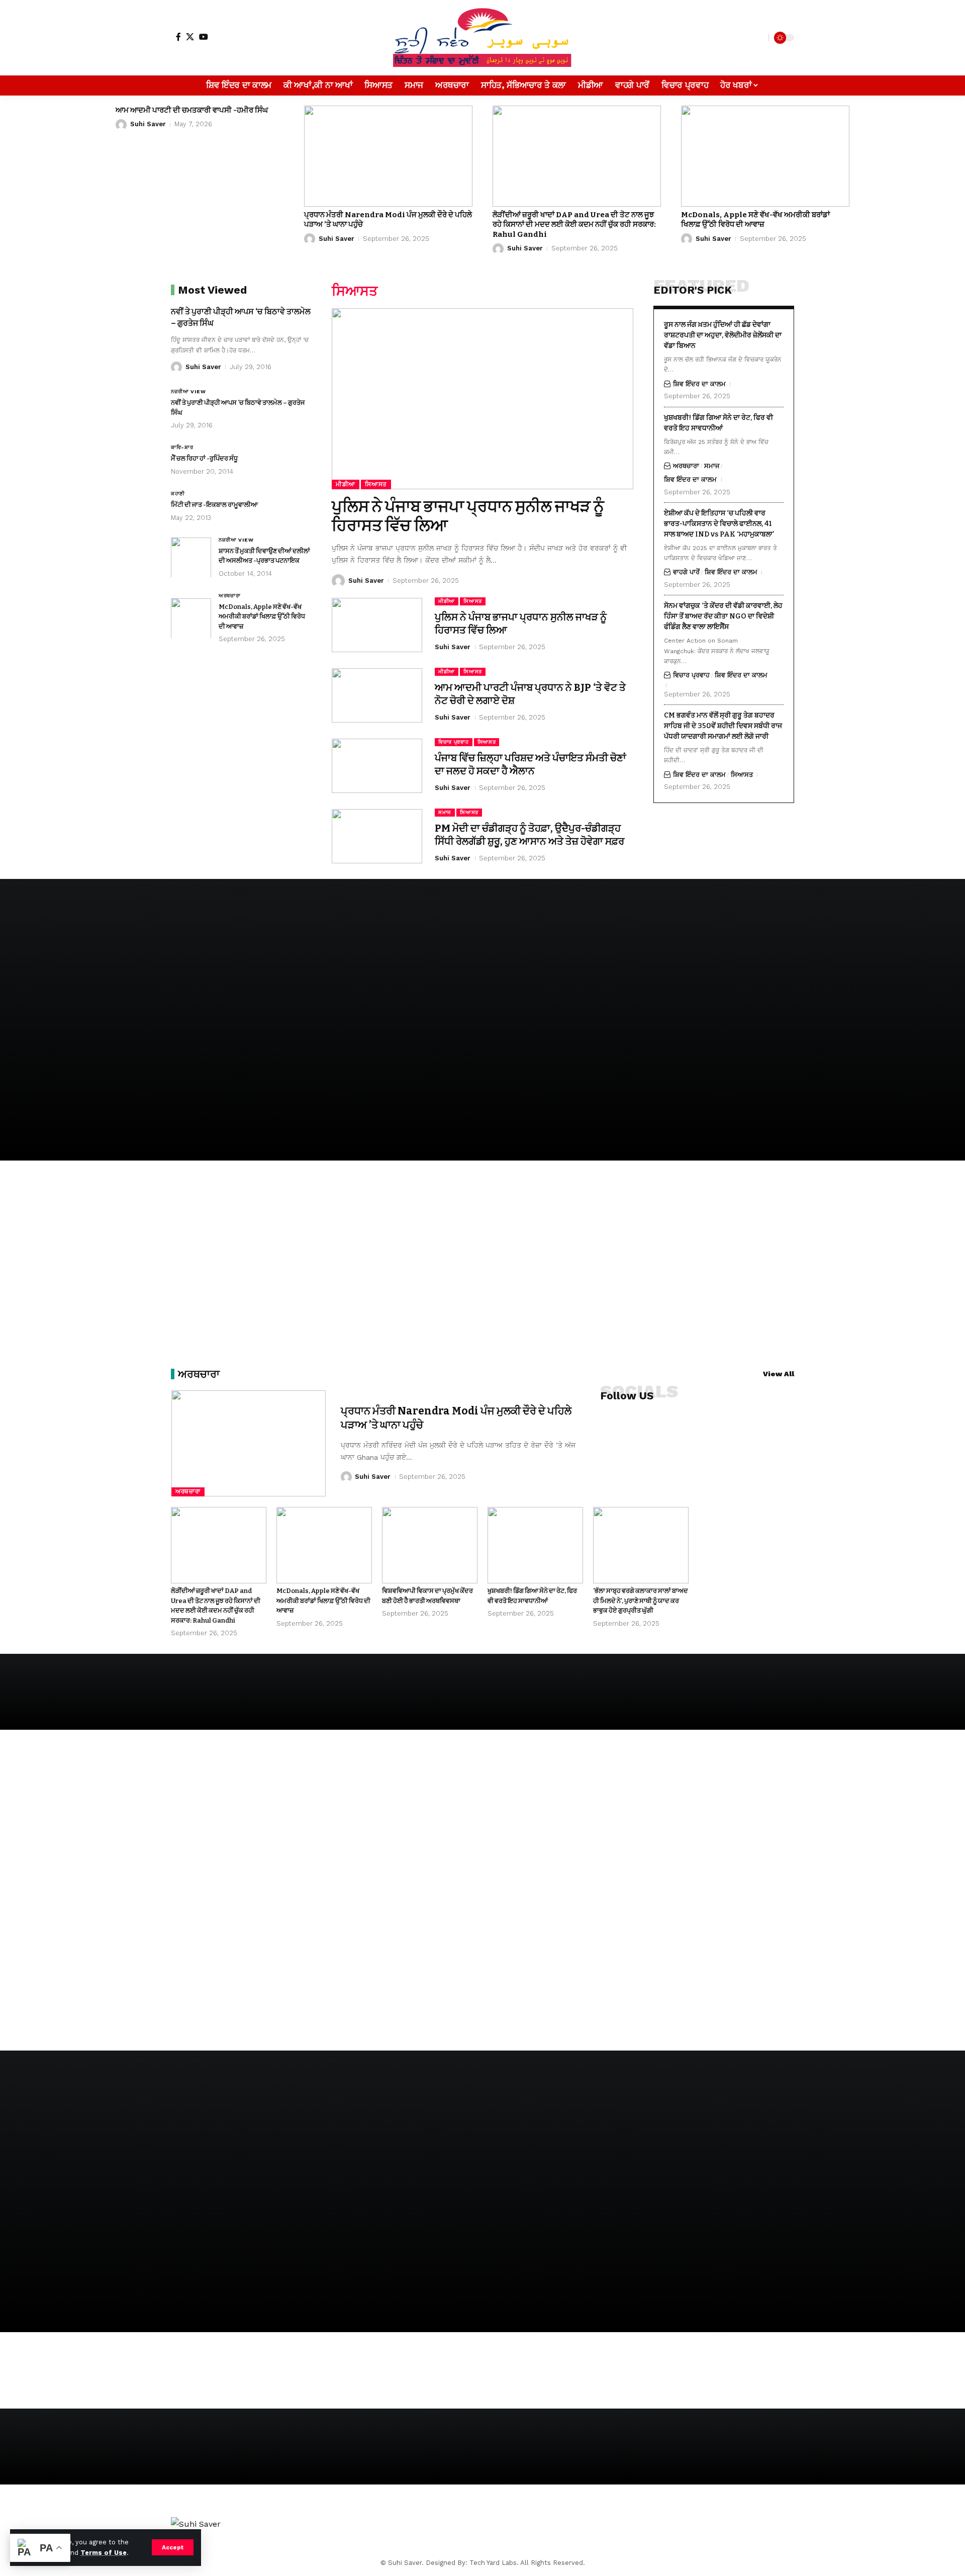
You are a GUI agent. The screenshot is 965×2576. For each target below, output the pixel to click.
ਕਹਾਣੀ (178, 494)
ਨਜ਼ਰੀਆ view (188, 391)
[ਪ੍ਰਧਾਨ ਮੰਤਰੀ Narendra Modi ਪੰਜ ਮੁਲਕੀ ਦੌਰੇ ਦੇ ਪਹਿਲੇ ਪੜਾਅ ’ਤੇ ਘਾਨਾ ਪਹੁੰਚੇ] (388, 156)
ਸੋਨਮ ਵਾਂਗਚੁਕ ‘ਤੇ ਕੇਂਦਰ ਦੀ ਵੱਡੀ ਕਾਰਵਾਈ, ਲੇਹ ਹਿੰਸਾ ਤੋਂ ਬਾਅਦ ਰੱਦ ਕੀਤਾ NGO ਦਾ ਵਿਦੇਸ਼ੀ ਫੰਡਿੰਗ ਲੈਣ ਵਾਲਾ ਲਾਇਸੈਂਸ (723, 616)
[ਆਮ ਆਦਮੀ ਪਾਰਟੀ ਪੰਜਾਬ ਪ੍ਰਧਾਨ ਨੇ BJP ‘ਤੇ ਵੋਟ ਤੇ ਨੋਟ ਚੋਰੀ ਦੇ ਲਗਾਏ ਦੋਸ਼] (377, 695)
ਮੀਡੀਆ (346, 484)
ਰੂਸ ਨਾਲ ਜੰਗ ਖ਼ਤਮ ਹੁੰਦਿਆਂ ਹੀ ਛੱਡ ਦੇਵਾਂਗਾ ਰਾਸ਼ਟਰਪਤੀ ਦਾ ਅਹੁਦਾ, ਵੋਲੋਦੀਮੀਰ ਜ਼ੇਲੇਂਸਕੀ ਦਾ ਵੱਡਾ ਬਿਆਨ (723, 335)
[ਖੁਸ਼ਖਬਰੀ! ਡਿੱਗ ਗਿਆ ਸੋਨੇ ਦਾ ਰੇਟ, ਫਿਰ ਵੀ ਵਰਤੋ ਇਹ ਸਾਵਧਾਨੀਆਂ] (535, 1545)
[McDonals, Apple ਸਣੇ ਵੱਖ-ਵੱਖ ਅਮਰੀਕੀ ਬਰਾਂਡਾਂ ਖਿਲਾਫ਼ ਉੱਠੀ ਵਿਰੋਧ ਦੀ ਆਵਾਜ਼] (765, 156)
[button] (173, 2547)
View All (779, 1374)
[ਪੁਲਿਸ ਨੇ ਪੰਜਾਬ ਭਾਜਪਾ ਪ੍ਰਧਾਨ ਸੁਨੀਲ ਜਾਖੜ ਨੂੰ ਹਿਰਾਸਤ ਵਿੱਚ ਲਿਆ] (482, 399)
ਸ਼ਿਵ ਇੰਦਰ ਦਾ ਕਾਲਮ (699, 383)
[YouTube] (204, 37)
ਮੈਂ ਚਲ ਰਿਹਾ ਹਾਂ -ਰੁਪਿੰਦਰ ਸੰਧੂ (204, 458)
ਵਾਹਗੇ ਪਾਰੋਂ (686, 572)
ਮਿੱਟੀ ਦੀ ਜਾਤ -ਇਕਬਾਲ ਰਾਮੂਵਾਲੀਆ (214, 505)
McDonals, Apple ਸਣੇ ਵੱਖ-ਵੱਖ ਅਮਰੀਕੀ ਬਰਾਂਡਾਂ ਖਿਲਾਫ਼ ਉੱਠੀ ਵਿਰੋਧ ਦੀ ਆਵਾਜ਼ (755, 220)
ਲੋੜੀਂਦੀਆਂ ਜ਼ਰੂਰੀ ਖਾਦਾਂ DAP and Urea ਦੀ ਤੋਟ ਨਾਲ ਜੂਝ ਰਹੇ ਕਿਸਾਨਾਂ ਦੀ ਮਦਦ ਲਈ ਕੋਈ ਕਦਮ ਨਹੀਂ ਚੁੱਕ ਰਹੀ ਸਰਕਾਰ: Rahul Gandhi (574, 225)
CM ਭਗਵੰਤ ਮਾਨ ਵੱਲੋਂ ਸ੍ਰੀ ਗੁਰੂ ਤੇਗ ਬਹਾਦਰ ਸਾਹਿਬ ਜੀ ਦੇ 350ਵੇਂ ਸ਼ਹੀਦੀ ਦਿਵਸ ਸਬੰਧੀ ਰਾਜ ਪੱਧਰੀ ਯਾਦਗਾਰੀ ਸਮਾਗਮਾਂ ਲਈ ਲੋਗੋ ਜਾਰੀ (723, 725)
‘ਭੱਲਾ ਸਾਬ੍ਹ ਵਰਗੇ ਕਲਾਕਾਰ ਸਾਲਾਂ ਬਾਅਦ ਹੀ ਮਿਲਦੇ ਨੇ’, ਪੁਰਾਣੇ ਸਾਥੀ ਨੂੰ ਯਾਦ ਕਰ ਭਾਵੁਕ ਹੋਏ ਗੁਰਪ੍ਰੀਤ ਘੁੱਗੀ (641, 1601)
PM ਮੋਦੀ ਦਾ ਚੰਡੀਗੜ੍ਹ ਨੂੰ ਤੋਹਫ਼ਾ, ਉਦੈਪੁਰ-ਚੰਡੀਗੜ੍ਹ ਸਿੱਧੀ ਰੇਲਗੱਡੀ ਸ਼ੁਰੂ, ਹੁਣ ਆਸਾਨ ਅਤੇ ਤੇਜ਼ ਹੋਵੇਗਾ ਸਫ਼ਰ (529, 835)
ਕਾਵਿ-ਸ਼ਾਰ (182, 447)
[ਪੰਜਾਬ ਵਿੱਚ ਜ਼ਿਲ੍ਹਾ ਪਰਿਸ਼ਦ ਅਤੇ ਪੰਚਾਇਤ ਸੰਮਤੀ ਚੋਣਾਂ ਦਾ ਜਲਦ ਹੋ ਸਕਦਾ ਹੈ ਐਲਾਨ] (377, 766)
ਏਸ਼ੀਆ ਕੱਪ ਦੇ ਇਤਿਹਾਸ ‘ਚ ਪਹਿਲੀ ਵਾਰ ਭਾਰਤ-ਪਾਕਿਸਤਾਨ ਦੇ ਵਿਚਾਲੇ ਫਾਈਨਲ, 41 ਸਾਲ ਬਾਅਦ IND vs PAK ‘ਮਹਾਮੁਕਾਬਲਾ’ (719, 523)
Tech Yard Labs (493, 2563)
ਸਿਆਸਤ (376, 484)
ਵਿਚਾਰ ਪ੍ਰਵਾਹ (454, 742)
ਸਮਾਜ (445, 812)
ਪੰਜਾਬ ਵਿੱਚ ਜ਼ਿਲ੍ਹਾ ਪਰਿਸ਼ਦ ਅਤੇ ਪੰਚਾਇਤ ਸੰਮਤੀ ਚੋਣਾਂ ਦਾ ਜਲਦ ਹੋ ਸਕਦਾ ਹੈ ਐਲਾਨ (530, 764)
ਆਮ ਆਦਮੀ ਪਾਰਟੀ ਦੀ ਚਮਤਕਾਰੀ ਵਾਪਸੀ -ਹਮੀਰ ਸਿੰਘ (192, 110)
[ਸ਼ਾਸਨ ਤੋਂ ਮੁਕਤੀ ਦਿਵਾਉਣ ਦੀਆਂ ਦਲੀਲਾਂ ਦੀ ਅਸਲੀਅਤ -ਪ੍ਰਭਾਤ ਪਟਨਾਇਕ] (191, 557)
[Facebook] (178, 37)
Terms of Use (104, 2553)
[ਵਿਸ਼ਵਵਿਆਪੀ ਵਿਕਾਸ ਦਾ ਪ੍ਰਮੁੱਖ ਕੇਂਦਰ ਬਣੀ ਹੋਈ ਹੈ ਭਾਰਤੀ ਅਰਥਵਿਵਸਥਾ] (430, 1545)
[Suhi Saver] (482, 38)
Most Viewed (212, 290)
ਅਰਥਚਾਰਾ (230, 595)
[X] (190, 37)
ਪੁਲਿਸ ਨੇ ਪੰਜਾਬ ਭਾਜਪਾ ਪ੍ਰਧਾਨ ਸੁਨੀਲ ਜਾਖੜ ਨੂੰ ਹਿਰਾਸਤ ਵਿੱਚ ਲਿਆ (468, 516)
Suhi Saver (148, 124)
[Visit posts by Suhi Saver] (121, 125)
